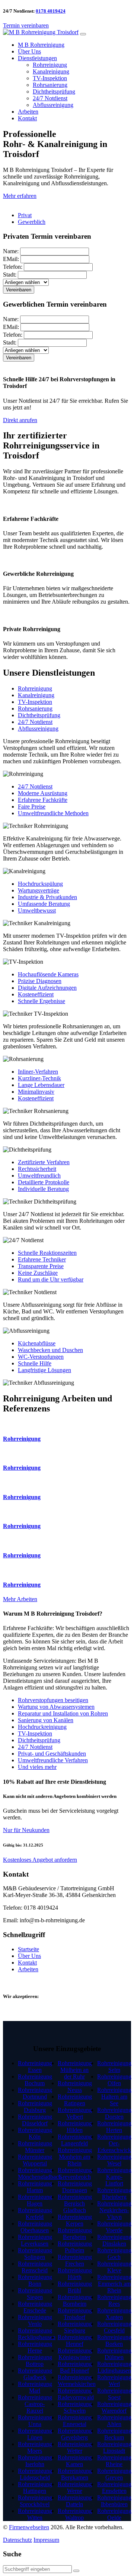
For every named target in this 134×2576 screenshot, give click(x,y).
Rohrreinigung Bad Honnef (75, 2367)
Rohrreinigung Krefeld (35, 2213)
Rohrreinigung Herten (114, 2127)
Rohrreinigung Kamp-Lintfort (114, 2177)
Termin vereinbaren (26, 25)
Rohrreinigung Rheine (114, 2461)
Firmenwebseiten (29, 2527)
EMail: (11, 259)
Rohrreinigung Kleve (114, 2267)
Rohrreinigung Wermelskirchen (77, 2381)
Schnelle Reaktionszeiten (47, 1253)
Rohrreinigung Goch (114, 2254)
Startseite (28, 1949)
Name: (11, 251)
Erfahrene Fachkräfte (43, 800)
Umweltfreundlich (39, 1176)
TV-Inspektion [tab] (35, 702)
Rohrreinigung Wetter (75, 2447)
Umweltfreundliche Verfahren (53, 1760)
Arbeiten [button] (28, 112)
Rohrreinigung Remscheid (35, 2267)
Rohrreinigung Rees (114, 2300)
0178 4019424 (51, 11)
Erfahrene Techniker (42, 1259)
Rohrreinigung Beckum (114, 2434)
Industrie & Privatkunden (47, 897)
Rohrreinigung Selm (114, 2066)
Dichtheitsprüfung (54, 92)
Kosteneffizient (36, 994)
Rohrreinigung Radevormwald (76, 2394)
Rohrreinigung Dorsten (114, 2113)
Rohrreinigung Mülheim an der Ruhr (75, 2070)
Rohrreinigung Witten (35, 2514)
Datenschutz (17, 2540)
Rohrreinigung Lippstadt (114, 2447)
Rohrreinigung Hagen (35, 2200)
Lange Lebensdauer (41, 1085)
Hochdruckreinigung (42, 1727)
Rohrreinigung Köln (35, 2133)
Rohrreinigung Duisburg (35, 2107)
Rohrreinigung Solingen (35, 2254)
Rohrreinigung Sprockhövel (35, 2501)
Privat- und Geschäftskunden (52, 1754)
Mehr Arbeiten (20, 1599)
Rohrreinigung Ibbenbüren (114, 2501)
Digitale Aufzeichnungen (47, 988)
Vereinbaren (19, 290)
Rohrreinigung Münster (35, 2147)
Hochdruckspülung (40, 884)
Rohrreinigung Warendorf (114, 2407)
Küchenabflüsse (37, 1343)
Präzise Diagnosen (40, 981)
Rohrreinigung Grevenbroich (75, 2173)
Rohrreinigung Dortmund (35, 2093)
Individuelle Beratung (43, 1189)
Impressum (46, 2540)
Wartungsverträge (39, 890)
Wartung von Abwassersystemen (56, 1707)
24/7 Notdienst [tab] (35, 722)
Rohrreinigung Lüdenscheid (35, 2474)
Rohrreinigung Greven (114, 2474)
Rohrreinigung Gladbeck (35, 2374)
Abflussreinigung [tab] (38, 729)
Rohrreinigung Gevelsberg (75, 2434)
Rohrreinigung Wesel (114, 2160)
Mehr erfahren (20, 196)
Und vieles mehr (37, 1767)
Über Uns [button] (29, 51)
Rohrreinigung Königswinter (75, 2354)
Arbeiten (28, 1969)
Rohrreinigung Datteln (75, 2501)
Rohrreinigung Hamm (35, 2187)
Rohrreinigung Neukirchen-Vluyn (114, 2210)
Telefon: (13, 267)
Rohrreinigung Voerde (114, 2227)
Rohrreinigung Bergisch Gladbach (75, 2203)
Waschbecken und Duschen (50, 1350)
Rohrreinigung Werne (75, 2487)
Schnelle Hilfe (35, 1363)
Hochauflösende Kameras (48, 974)
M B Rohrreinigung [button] (41, 45)
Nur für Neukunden (26, 1830)
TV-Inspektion (50, 78)
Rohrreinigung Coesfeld (114, 2327)
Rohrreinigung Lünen (35, 2434)
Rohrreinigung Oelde (114, 2514)
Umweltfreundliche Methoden (53, 813)
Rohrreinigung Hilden (75, 2127)
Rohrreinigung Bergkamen (75, 2474)
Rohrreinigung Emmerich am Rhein (114, 2284)
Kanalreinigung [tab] (36, 695)
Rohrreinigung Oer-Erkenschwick (114, 2143)
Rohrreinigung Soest (114, 2394)
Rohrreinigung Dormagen (75, 2187)
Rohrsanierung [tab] (35, 709)
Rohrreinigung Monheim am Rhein (75, 2157)
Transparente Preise (41, 1266)
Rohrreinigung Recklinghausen (37, 2334)
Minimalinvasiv (36, 1092)
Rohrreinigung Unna (35, 2421)
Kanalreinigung (51, 71)
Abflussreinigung (53, 105)
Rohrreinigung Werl (114, 2381)
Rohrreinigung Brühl (75, 2287)
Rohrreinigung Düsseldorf (35, 2120)
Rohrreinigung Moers (35, 2447)
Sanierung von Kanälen (46, 1720)
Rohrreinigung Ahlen (114, 2421)
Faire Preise (32, 807)
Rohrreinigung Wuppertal (35, 2160)
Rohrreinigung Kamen (75, 2461)
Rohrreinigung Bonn (35, 2280)
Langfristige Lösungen (44, 1370)
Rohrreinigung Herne (35, 2347)
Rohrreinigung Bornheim (75, 2300)
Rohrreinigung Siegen (35, 2294)
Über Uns (29, 1956)
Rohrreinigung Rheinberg (114, 2193)
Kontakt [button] (27, 118)
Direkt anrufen (20, 420)
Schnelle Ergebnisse (42, 1001)
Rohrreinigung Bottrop (35, 2360)
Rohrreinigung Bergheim (75, 2234)
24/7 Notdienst (50, 98)
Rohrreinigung (50, 65)
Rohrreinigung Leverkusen (35, 2240)
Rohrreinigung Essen (35, 2066)
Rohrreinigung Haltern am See (114, 2097)
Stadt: (10, 275)
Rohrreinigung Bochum (35, 2080)
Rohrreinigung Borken (114, 2340)
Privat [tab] (25, 215)
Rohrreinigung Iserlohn (35, 2461)
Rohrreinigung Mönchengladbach (40, 2173)
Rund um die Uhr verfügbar (51, 1279)
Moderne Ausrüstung (43, 793)
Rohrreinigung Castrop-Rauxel (35, 2404)
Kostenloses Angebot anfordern (40, 1860)
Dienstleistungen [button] (37, 58)
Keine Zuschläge (38, 1273)
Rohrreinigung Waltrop (75, 2514)
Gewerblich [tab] (32, 222)
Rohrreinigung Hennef (75, 2340)
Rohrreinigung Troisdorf (75, 2314)
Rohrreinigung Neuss (75, 2087)
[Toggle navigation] (83, 34)
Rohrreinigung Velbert (75, 2113)
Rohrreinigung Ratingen (75, 2100)
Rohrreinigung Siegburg (75, 2327)
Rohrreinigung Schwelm (75, 2407)
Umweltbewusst (37, 910)
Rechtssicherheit (37, 1169)
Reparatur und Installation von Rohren (63, 1713)
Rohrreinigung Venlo (35, 2320)
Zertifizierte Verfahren (44, 1162)
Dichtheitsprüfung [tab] (39, 715)
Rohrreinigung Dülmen (114, 2354)
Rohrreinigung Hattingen (35, 2487)
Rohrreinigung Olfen (114, 2080)
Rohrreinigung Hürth (75, 2274)
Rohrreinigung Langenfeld (75, 2140)
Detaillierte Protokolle (44, 1182)
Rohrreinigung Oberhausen (35, 2227)
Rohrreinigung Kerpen (75, 2220)
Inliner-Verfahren (38, 1072)
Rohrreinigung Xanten (114, 2314)
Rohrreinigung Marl (35, 2387)
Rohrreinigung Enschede (35, 2307)
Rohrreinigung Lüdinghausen (114, 2367)
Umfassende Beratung (44, 904)
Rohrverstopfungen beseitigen (53, 1700)
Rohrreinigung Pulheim (75, 2247)
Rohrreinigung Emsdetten (114, 2487)
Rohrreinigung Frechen (75, 2260)
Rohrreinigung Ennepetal (75, 2421)
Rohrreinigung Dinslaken (114, 2240)
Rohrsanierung (50, 85)
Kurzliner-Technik (39, 1078)
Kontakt (27, 1963)
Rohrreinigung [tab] (35, 688)
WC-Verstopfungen (41, 1357)
